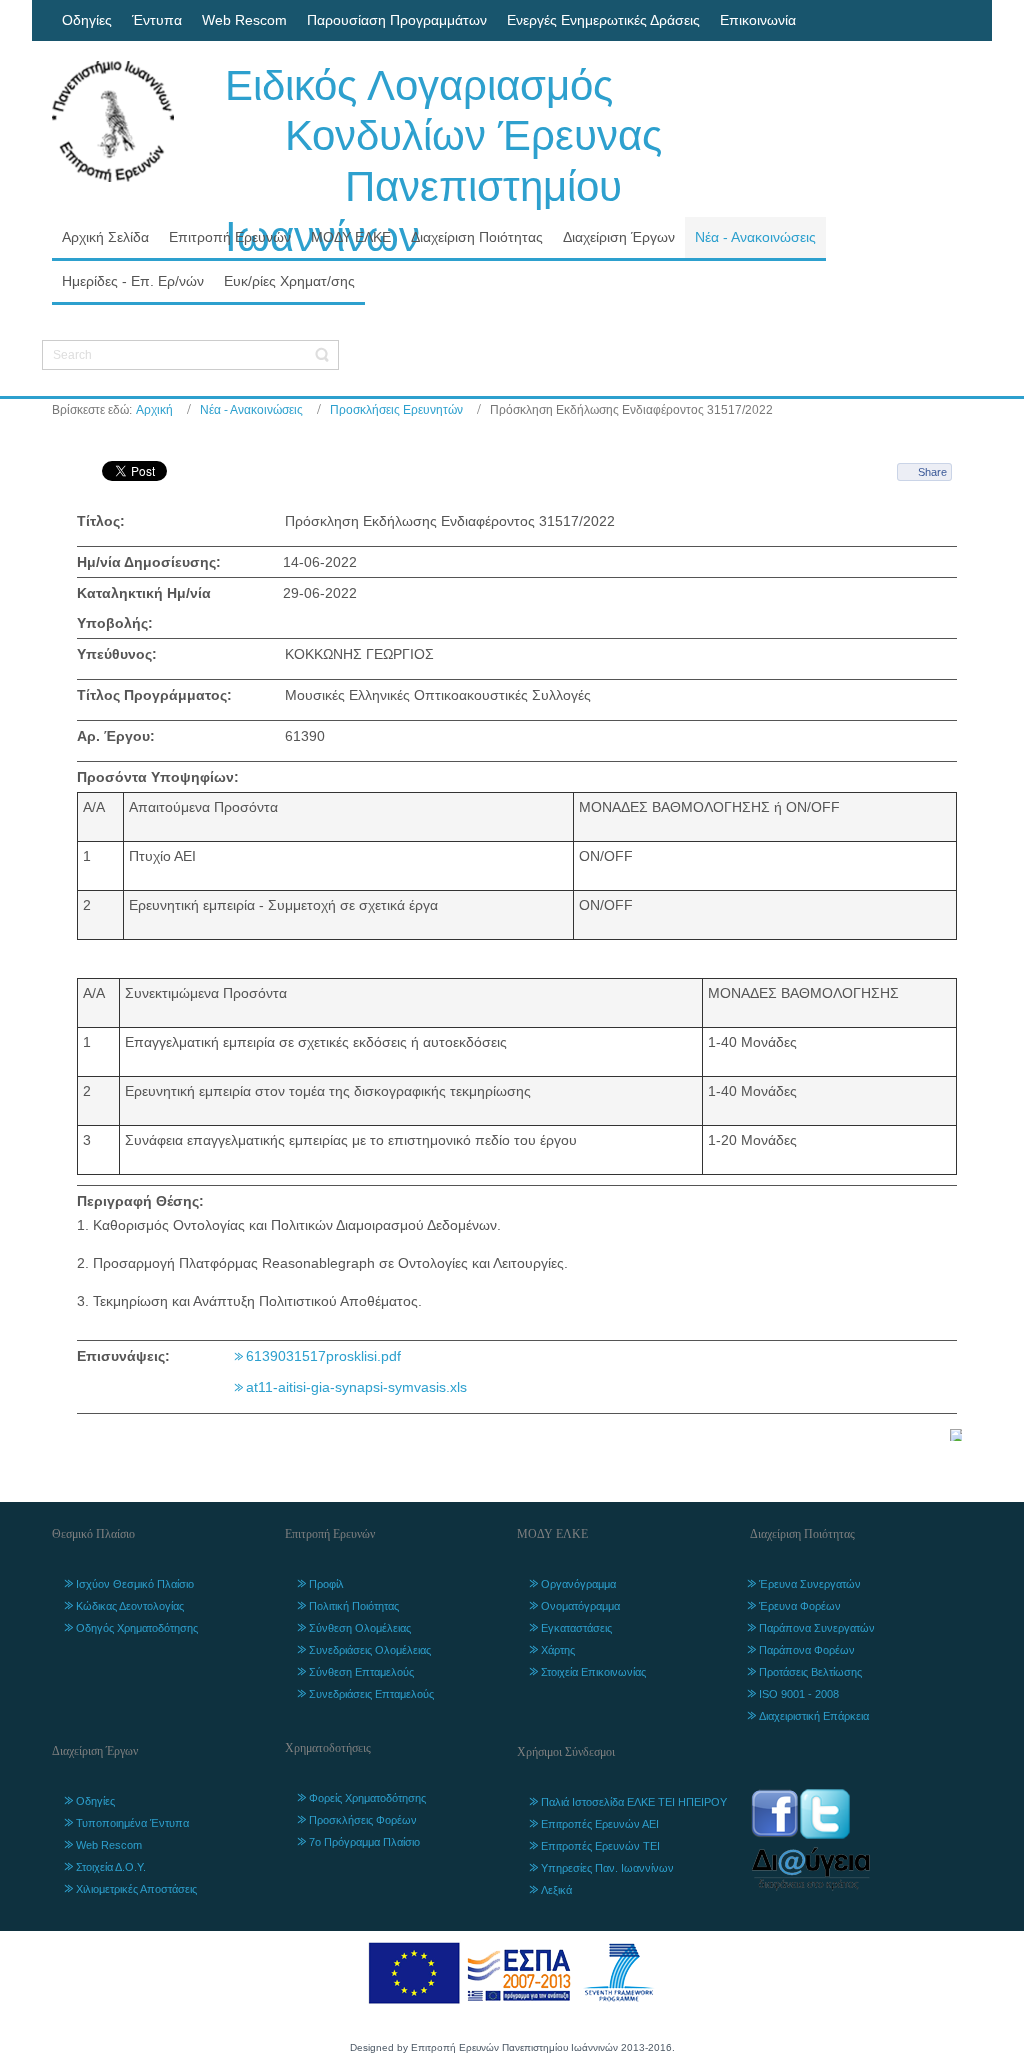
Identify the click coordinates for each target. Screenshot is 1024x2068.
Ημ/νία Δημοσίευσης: (149, 562)
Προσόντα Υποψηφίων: (158, 777)
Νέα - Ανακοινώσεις (251, 410)
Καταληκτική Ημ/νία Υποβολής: (144, 608)
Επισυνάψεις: (123, 1356)
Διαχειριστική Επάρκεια (814, 1716)
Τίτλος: (101, 521)
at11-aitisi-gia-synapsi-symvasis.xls (356, 1387)
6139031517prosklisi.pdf (323, 1356)
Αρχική (154, 410)
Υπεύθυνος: (117, 654)
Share (932, 472)
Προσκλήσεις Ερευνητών (396, 410)
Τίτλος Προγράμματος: (154, 695)
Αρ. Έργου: (116, 736)
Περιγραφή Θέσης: (140, 1201)
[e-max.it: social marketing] (956, 1433)
